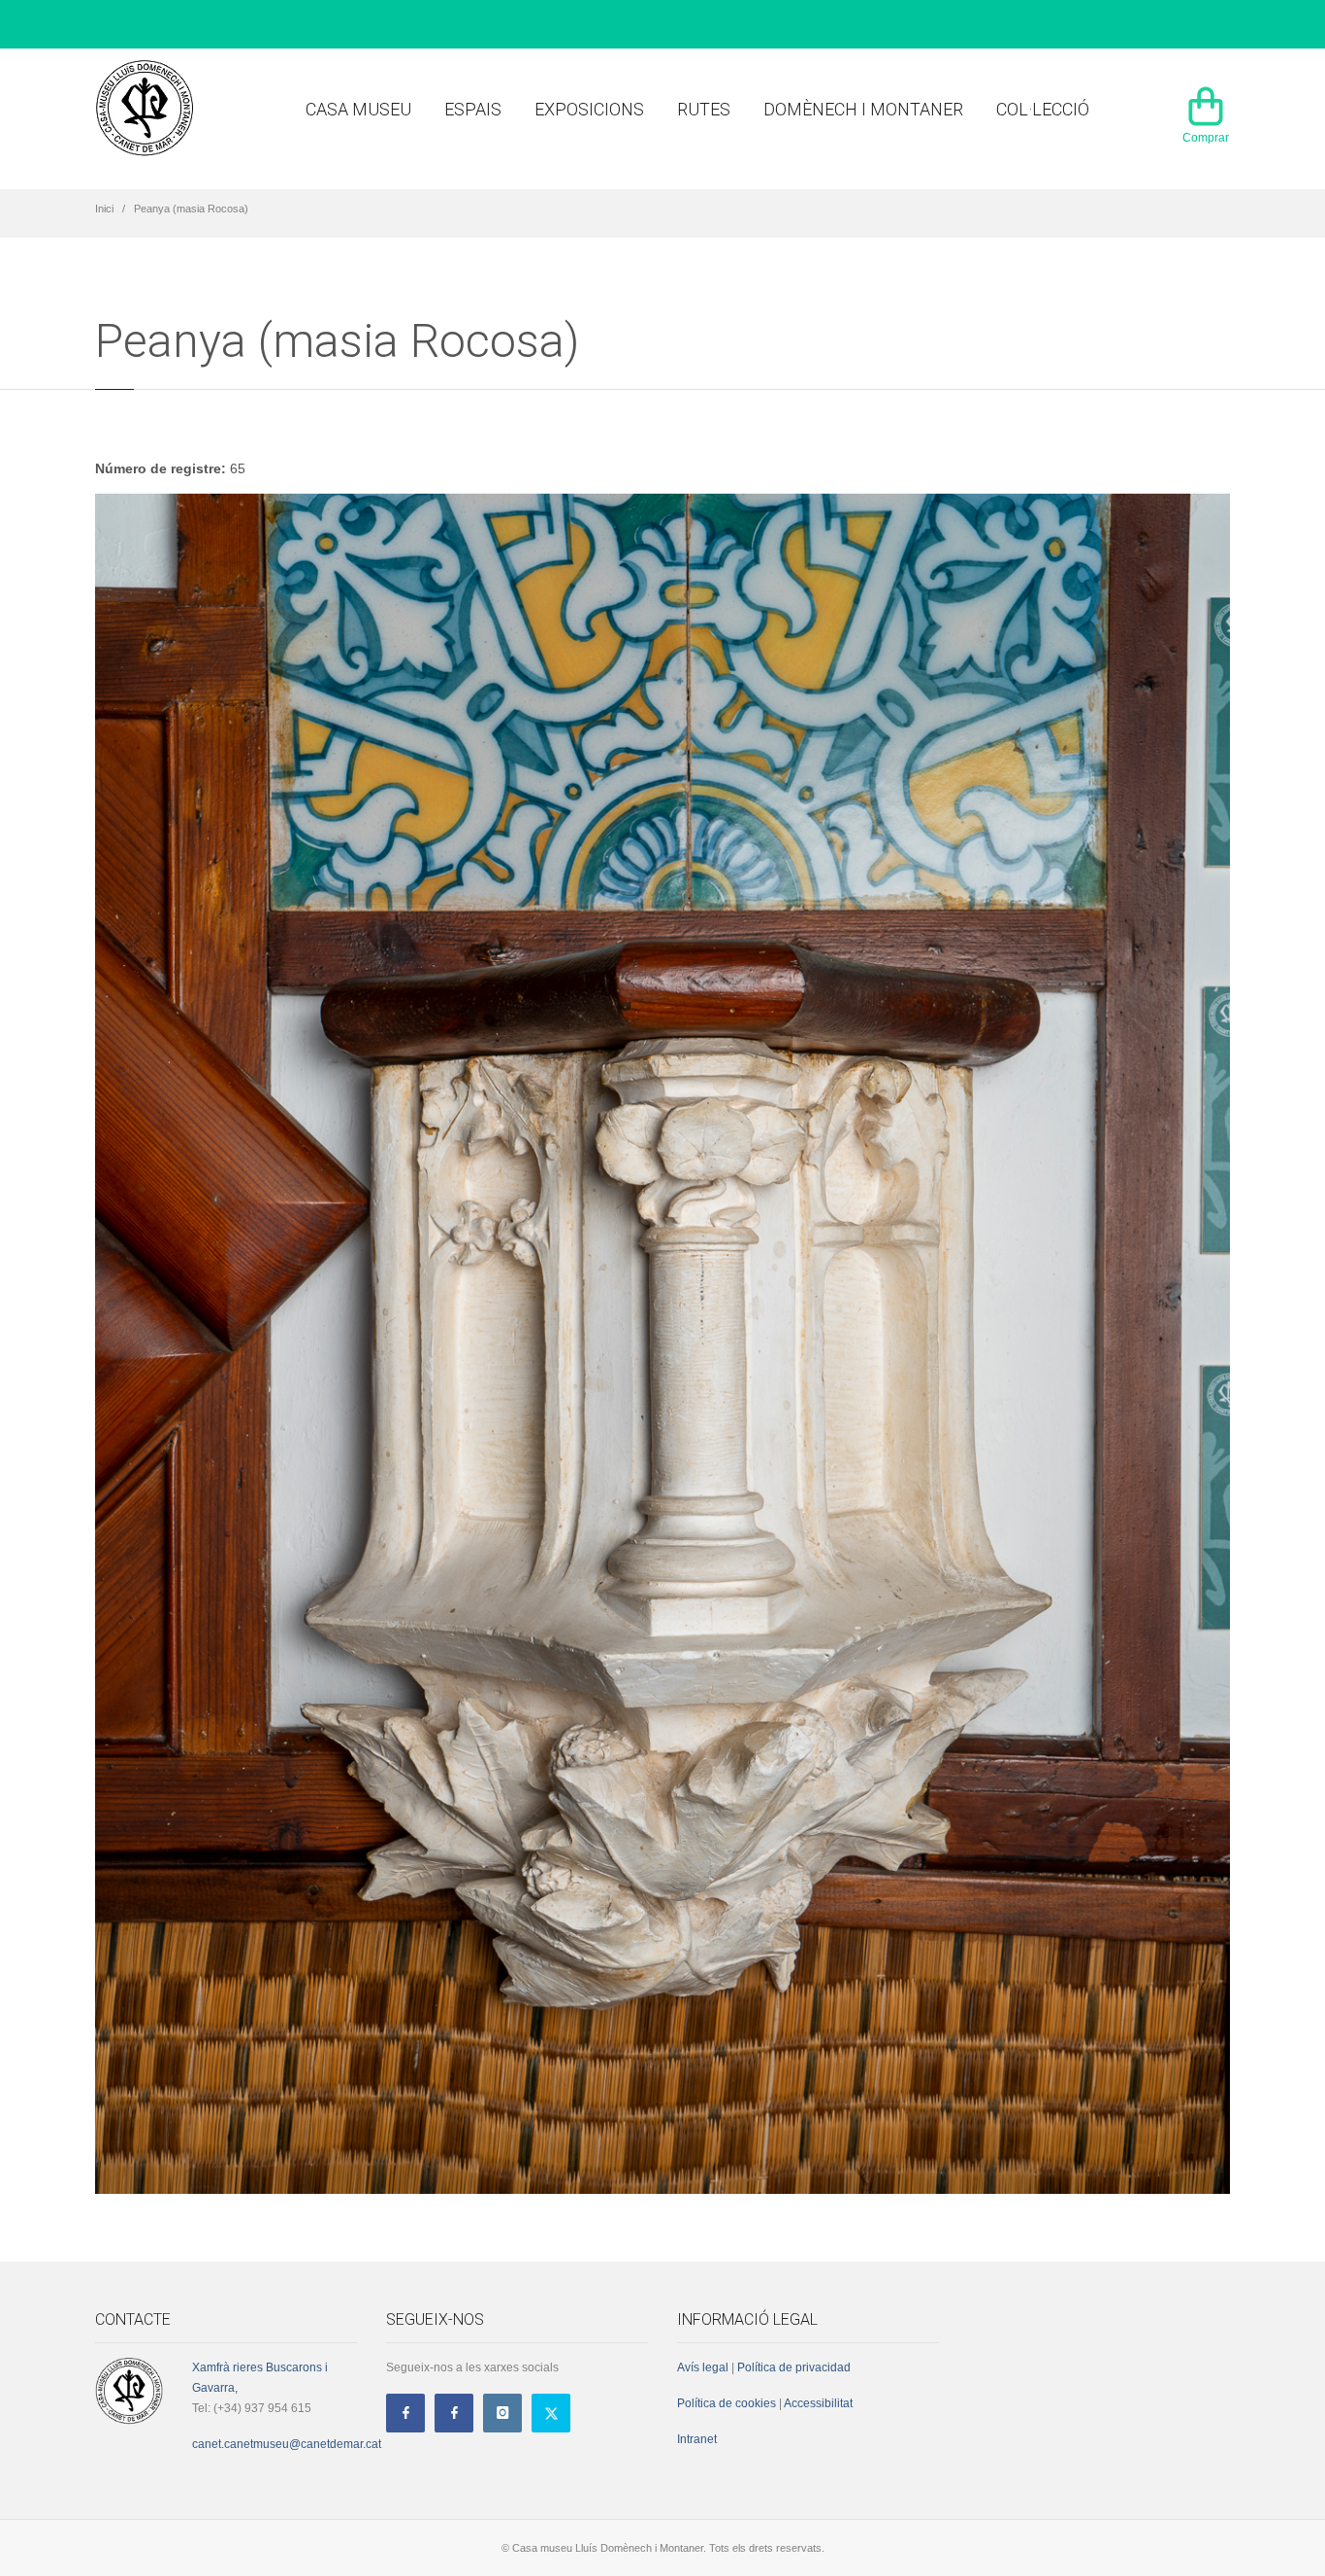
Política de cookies (727, 2403)
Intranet (697, 2439)
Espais (473, 109)
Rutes (704, 109)
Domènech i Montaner (863, 109)
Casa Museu (358, 109)
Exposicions (589, 109)
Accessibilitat (817, 2403)
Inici (104, 209)
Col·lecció (1043, 109)
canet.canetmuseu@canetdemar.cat (287, 2444)
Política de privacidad (794, 2367)
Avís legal (703, 2367)
